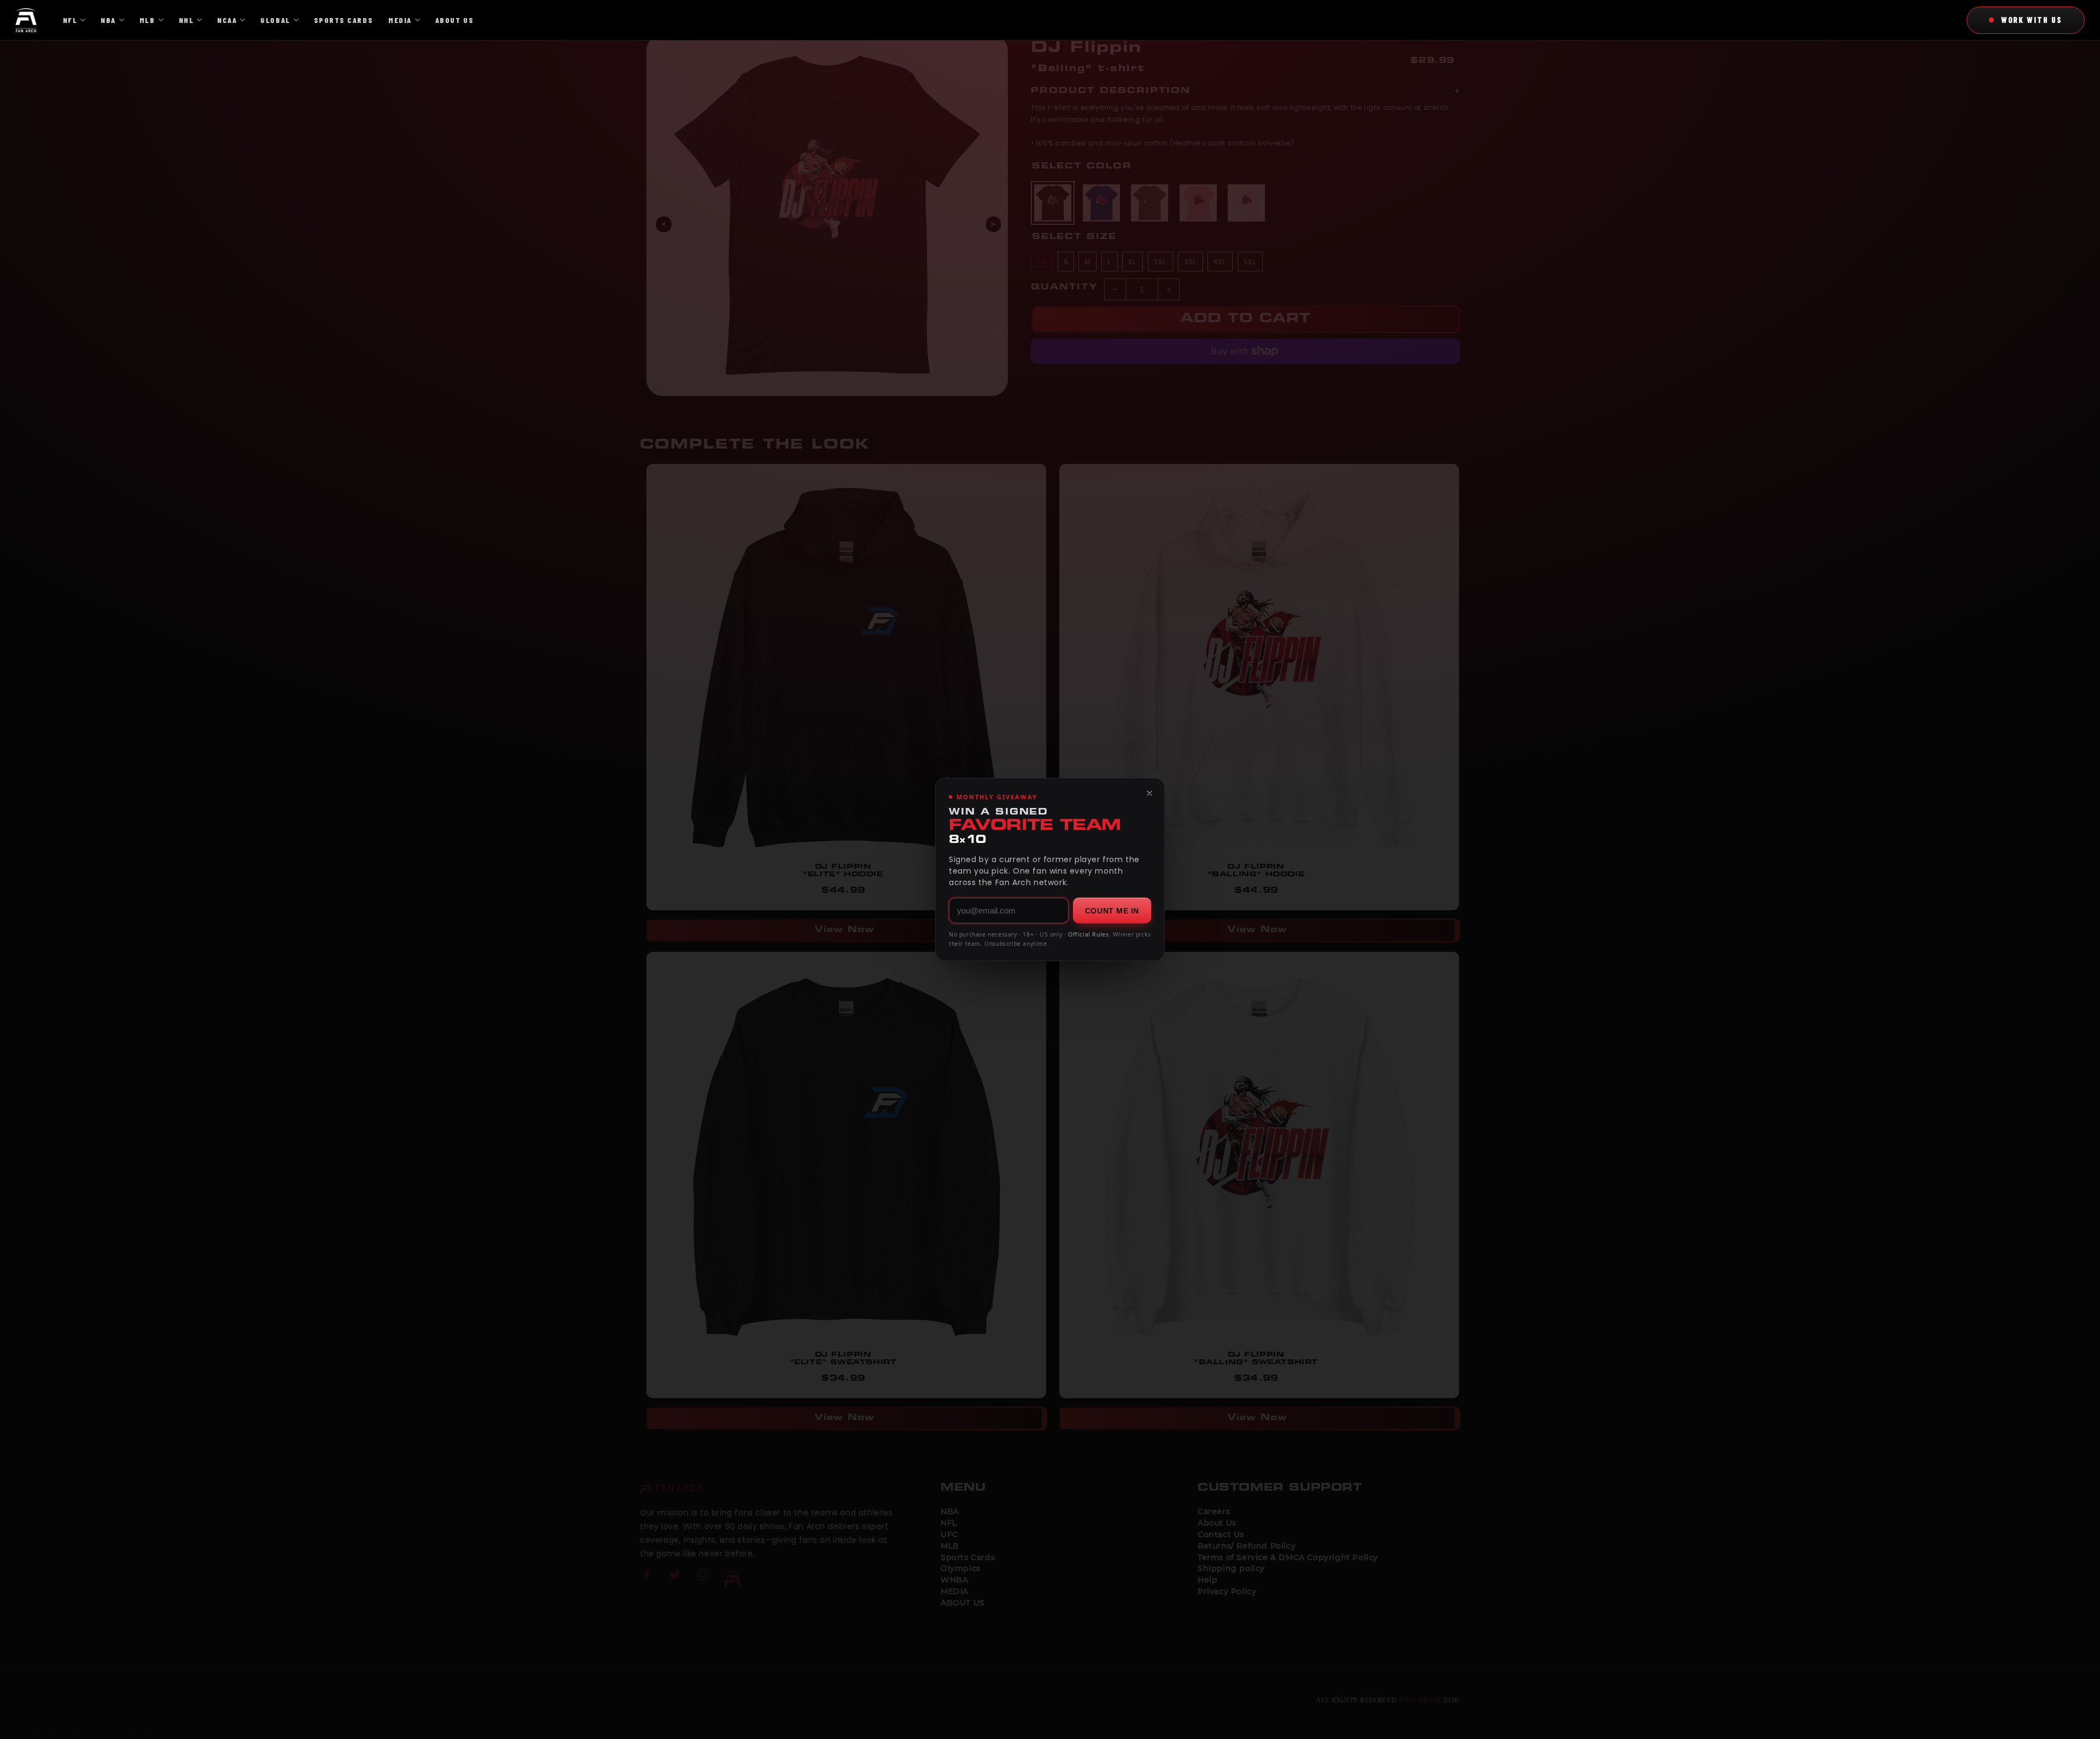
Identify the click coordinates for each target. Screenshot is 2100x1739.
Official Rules (1088, 934)
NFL (70, 20)
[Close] (1150, 793)
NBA (108, 20)
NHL (186, 20)
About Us (454, 20)
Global (275, 20)
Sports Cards (343, 20)
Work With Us (2032, 20)
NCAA (227, 20)
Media (400, 20)
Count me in (1112, 911)
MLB (147, 20)
